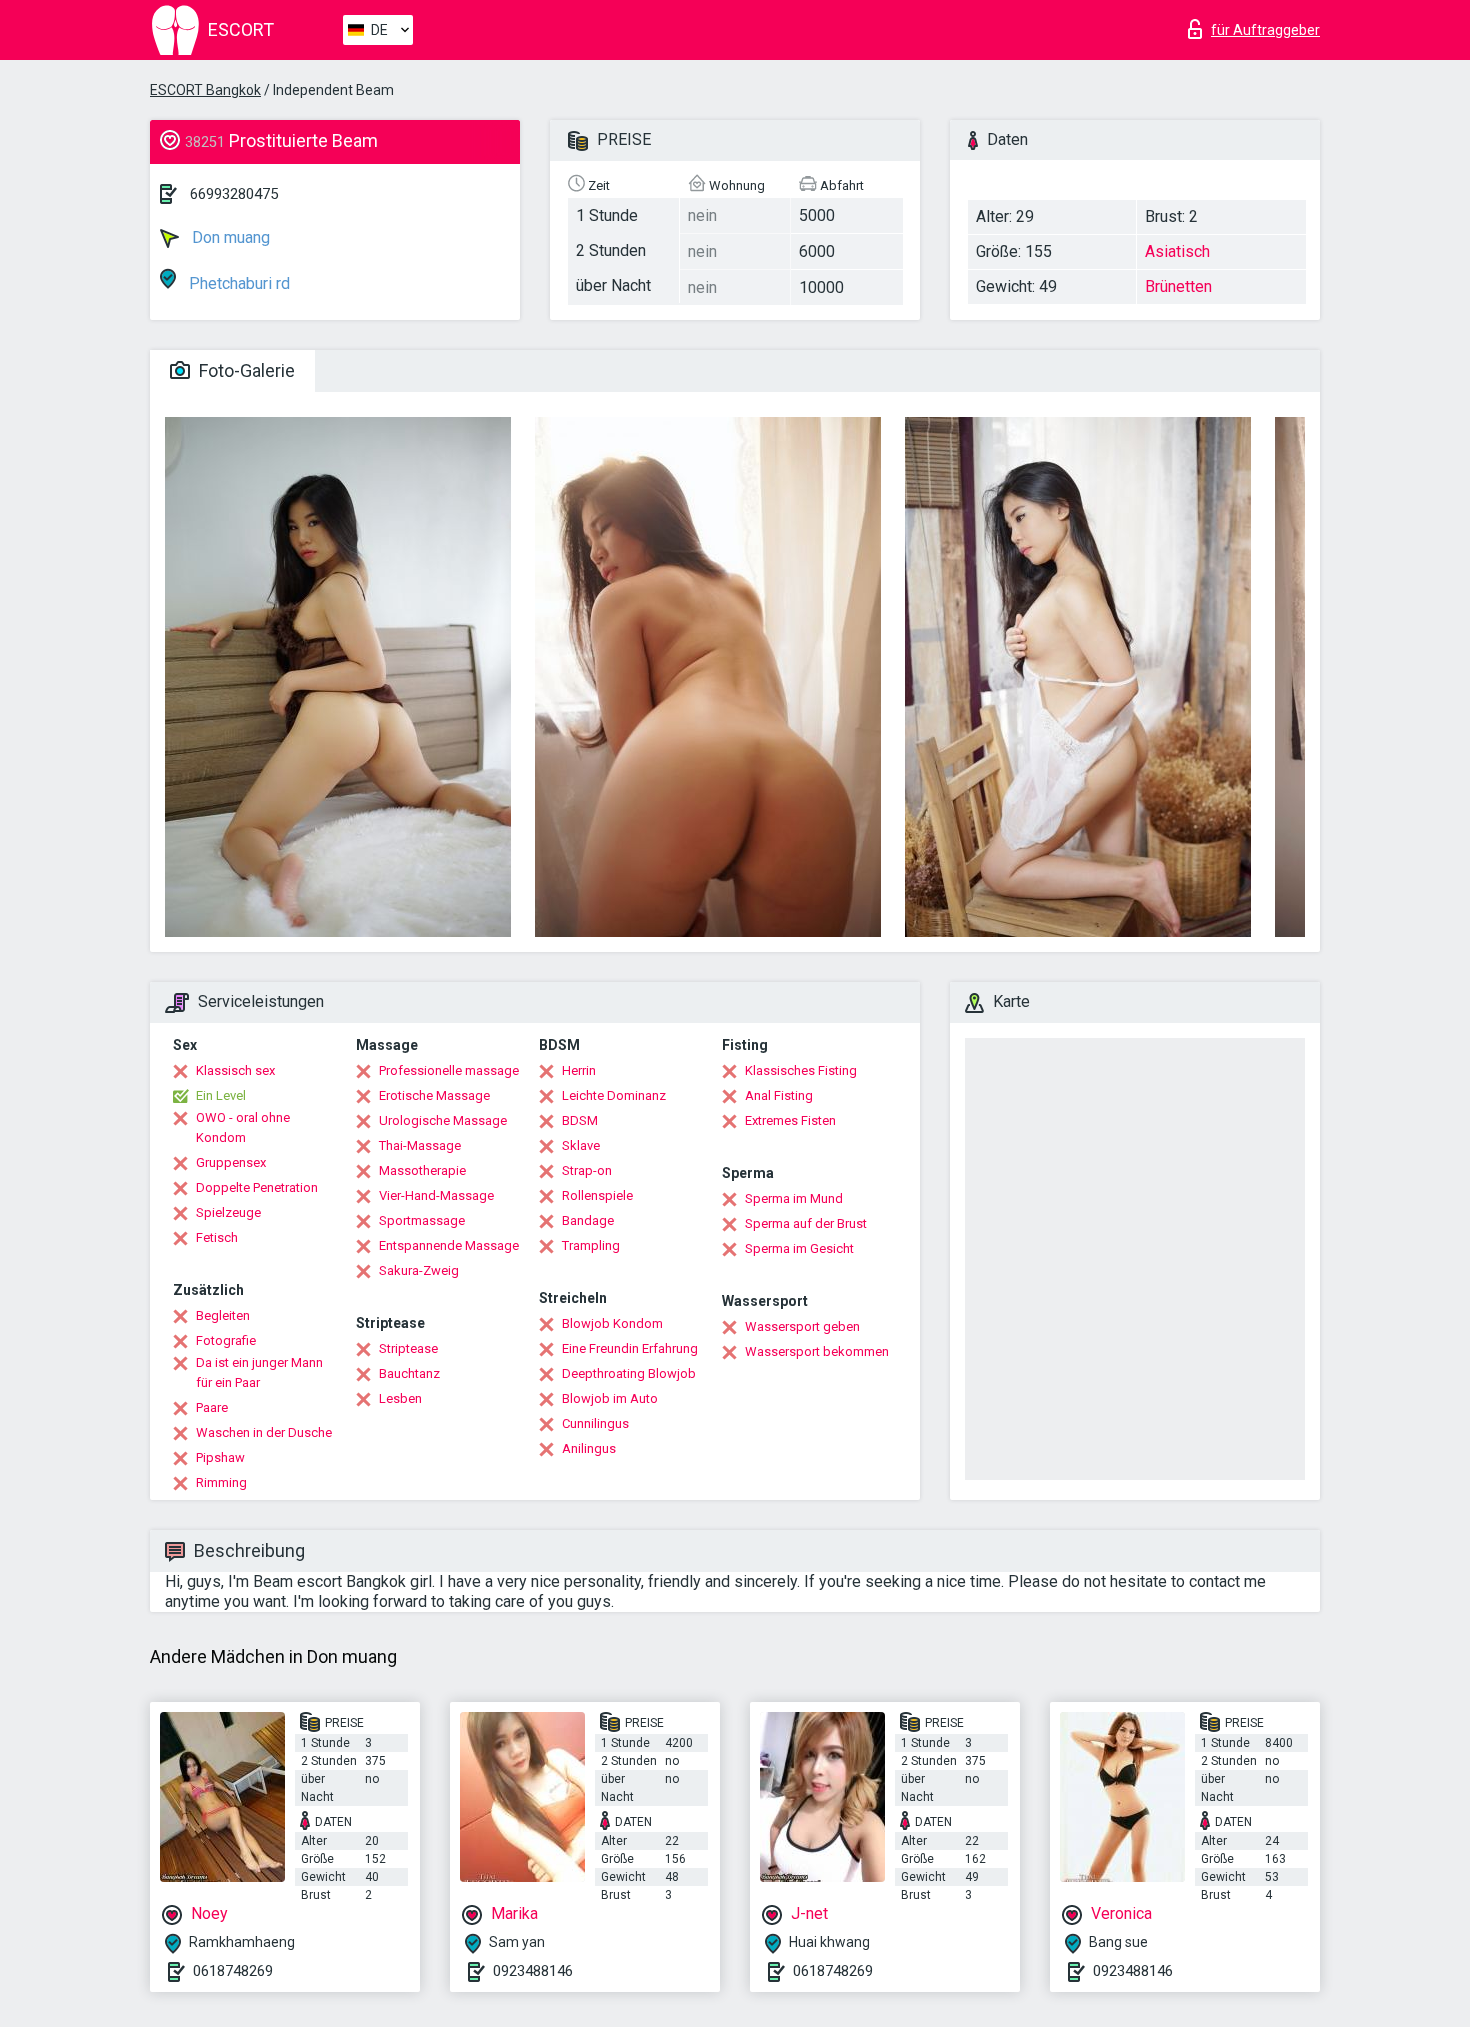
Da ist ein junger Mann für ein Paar (259, 1372)
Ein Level (221, 1095)
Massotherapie (422, 1170)
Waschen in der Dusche (264, 1432)
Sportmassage (422, 1220)
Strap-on (587, 1170)
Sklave (581, 1145)
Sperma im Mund (794, 1198)
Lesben (400, 1398)
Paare (212, 1407)
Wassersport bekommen (817, 1351)
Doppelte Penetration (257, 1187)
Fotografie (226, 1340)
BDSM (580, 1120)
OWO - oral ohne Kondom (243, 1127)
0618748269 (233, 1971)
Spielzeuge (228, 1212)
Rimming (221, 1482)
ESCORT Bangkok (205, 90)
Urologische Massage (443, 1120)
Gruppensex (231, 1162)
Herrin (579, 1070)
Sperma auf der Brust (806, 1223)
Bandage (588, 1220)
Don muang (229, 237)
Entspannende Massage (449, 1245)
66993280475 (234, 194)
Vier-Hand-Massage (436, 1195)
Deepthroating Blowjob (629, 1373)
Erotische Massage (434, 1095)
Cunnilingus (595, 1423)
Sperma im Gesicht (799, 1248)
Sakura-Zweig (419, 1270)
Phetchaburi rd (237, 283)
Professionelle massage (449, 1070)
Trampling (591, 1245)
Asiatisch (1177, 251)
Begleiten (223, 1315)
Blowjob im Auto (610, 1398)
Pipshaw (220, 1457)
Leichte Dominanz (614, 1095)
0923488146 (533, 1971)
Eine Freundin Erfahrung (630, 1348)
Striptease (408, 1348)
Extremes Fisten (790, 1120)
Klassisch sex (235, 1070)
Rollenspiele (597, 1195)
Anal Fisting (779, 1095)
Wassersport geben (802, 1326)
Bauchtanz (409, 1373)
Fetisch (217, 1237)
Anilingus (589, 1448)
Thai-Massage (420, 1145)
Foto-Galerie (245, 370)
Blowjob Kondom (612, 1323)
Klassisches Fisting (801, 1070)
